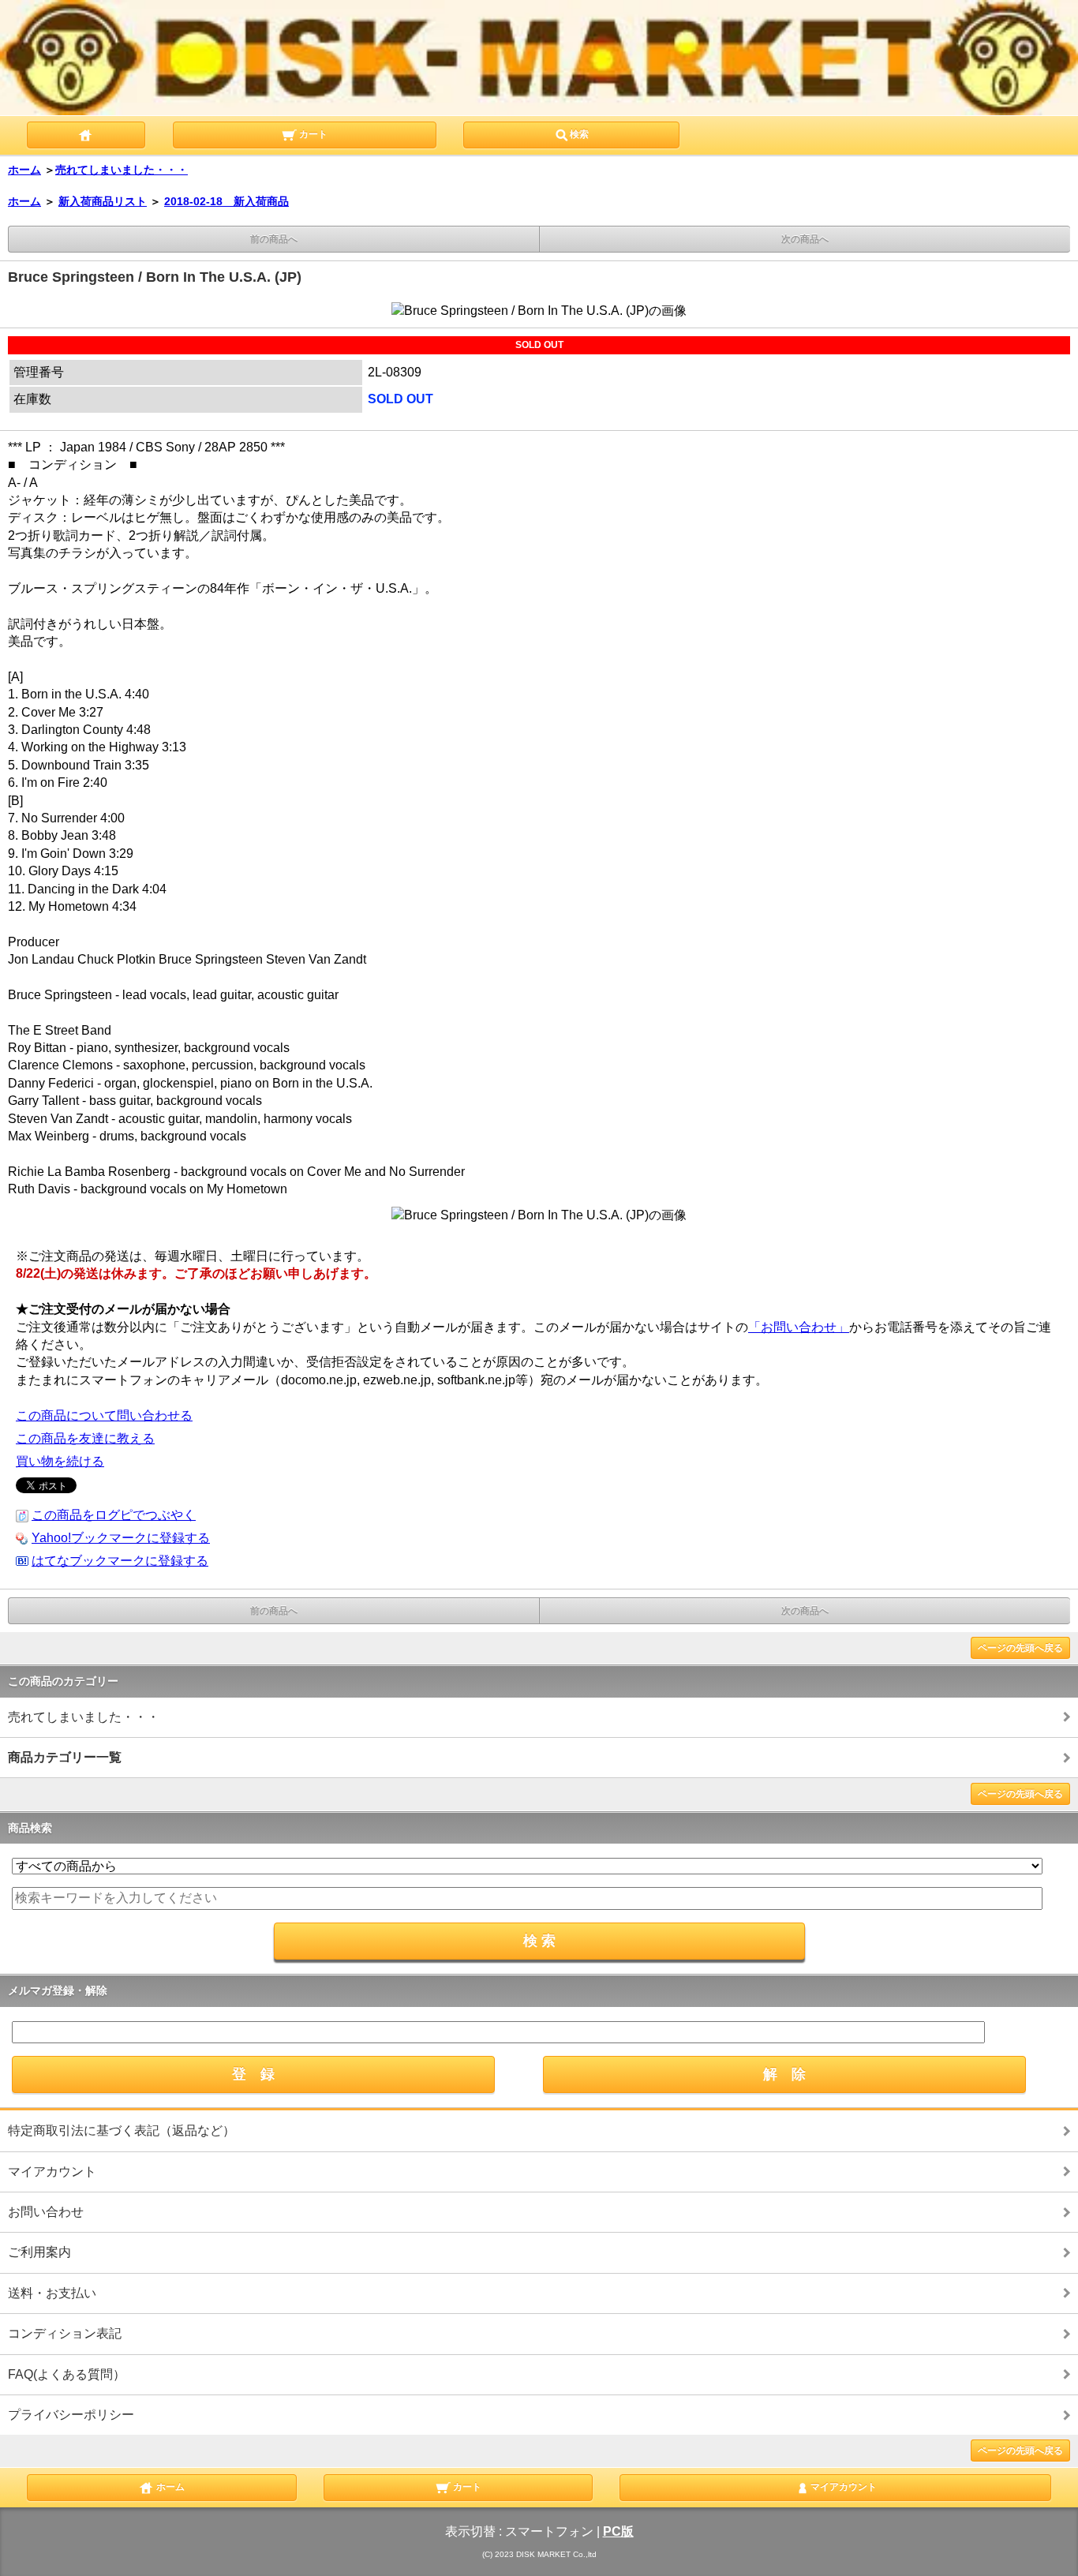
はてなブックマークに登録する (120, 1561)
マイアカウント (52, 2172)
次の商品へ (805, 239)
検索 (579, 134)
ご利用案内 (39, 2252)
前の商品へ (274, 239)
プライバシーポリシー (71, 2415)
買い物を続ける (60, 1461)
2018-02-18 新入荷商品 (226, 201)
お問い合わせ (46, 2212)
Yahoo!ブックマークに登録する (121, 1538)
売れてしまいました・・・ (122, 170)
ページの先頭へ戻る (1020, 1648)
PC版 (618, 2531)
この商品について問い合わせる (104, 1415)
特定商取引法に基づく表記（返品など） (122, 2130)
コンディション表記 (65, 2333)
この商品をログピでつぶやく (114, 1515)
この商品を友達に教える (85, 1438)
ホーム (24, 170)
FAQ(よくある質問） (67, 2374)
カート (312, 134)
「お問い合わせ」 (799, 1327)
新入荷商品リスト (103, 201)
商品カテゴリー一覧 (65, 1757)
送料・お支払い (52, 2293)
